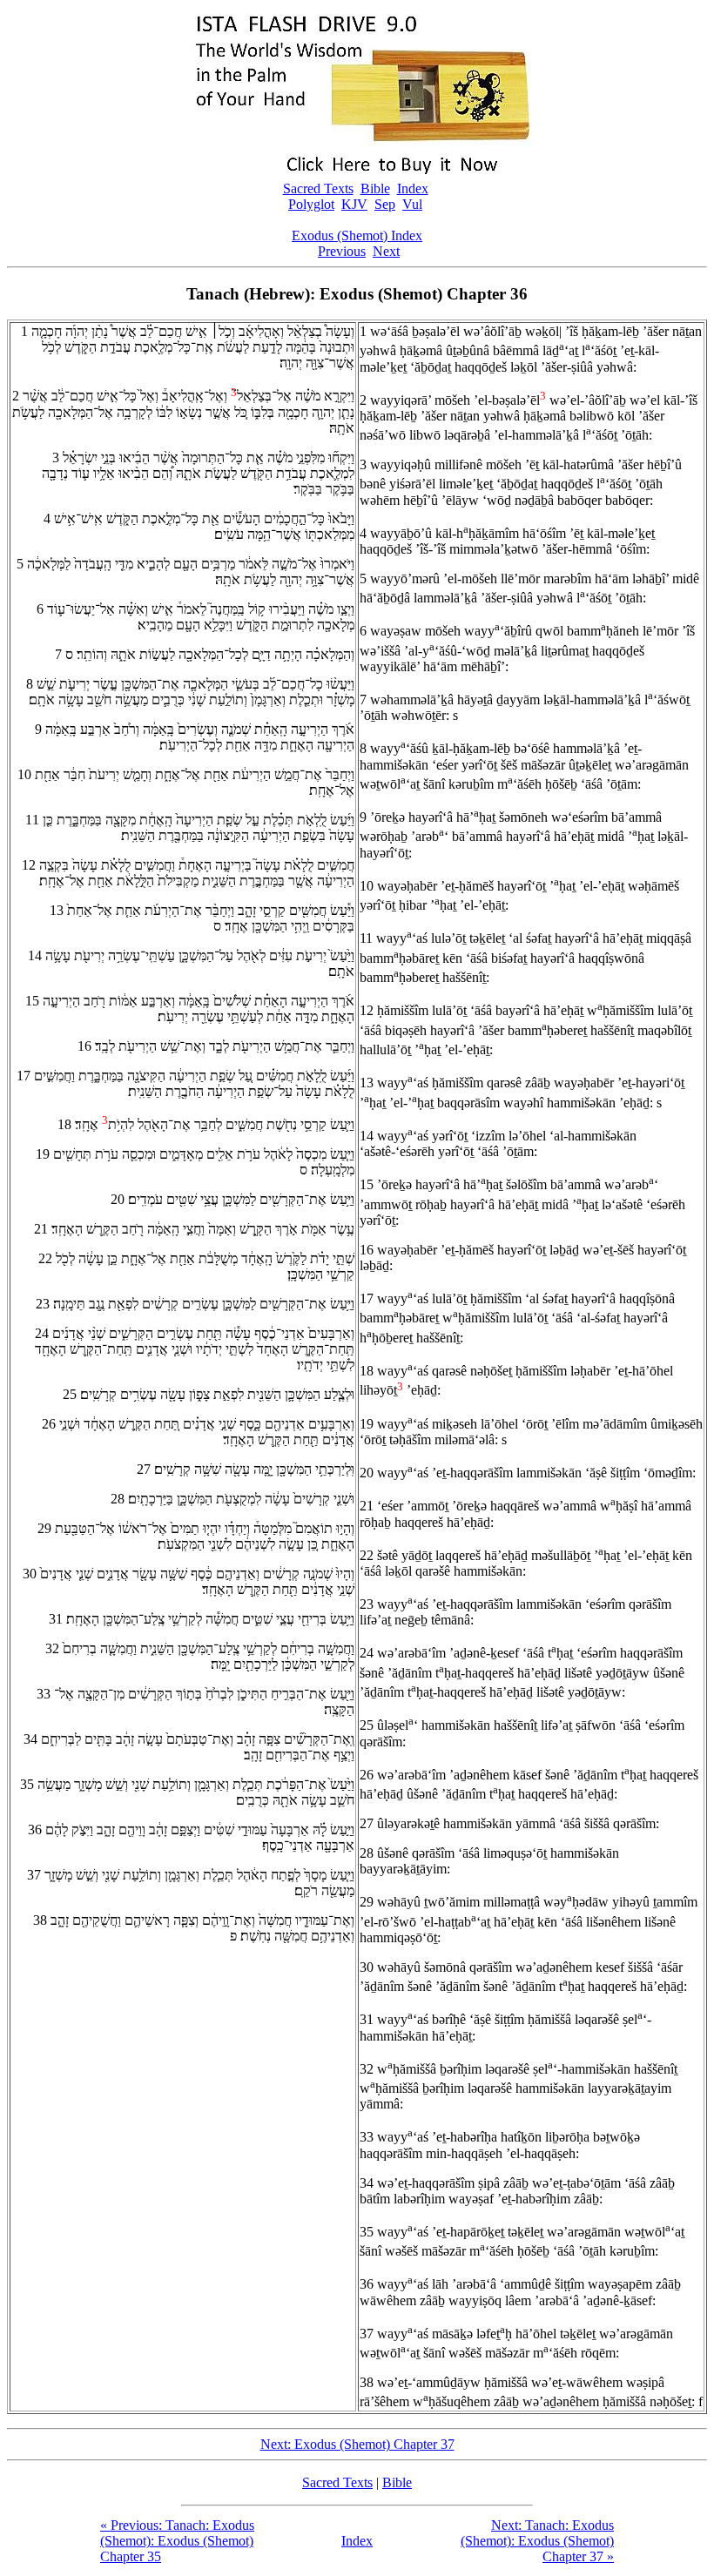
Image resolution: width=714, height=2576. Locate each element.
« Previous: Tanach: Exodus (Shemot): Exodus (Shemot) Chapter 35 (177, 2541)
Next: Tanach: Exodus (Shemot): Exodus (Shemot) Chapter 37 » (537, 2541)
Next (386, 251)
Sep (385, 204)
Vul (412, 204)
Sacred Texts (318, 188)
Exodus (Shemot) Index (357, 235)
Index (413, 188)
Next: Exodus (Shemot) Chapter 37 (357, 2444)
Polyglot (311, 204)
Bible (375, 188)
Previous (342, 251)
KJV (354, 204)
